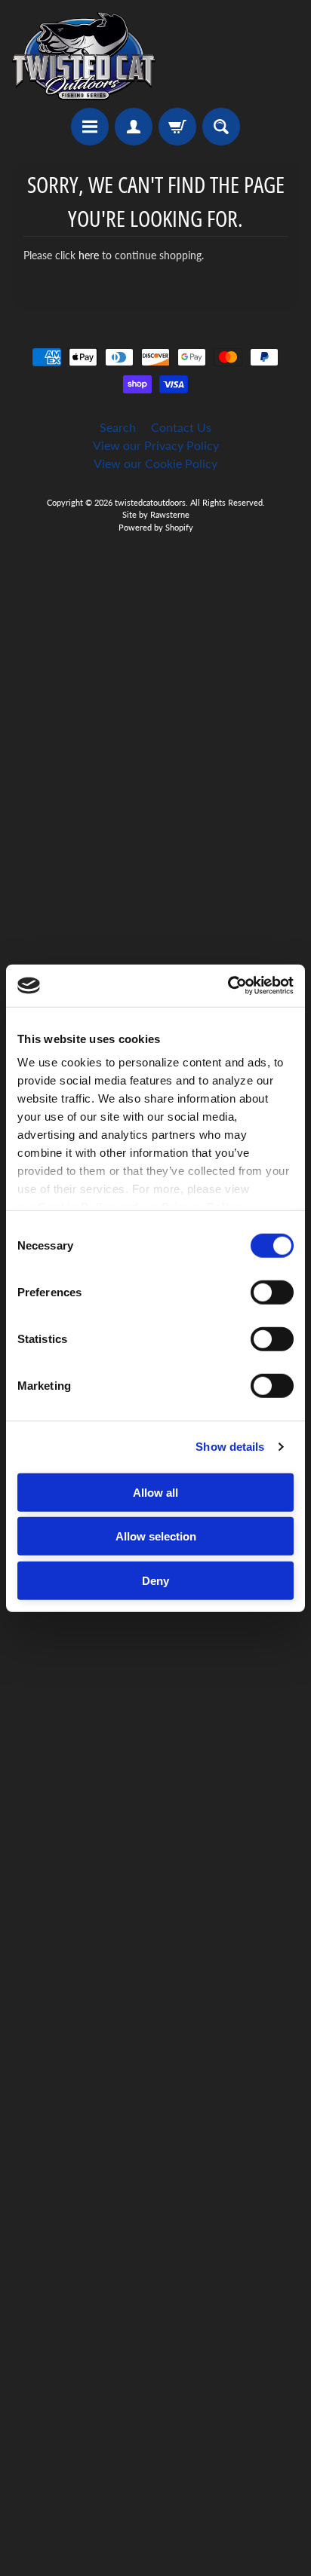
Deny (155, 1580)
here (89, 255)
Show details (230, 1447)
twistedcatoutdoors (150, 502)
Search (118, 427)
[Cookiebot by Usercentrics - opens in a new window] (228, 986)
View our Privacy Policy (156, 445)
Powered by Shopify (156, 527)
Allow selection (156, 1536)
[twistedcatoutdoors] (84, 56)
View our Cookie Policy (155, 463)
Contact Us (181, 427)
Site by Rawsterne (156, 514)
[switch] (272, 1292)
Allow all (155, 1492)
